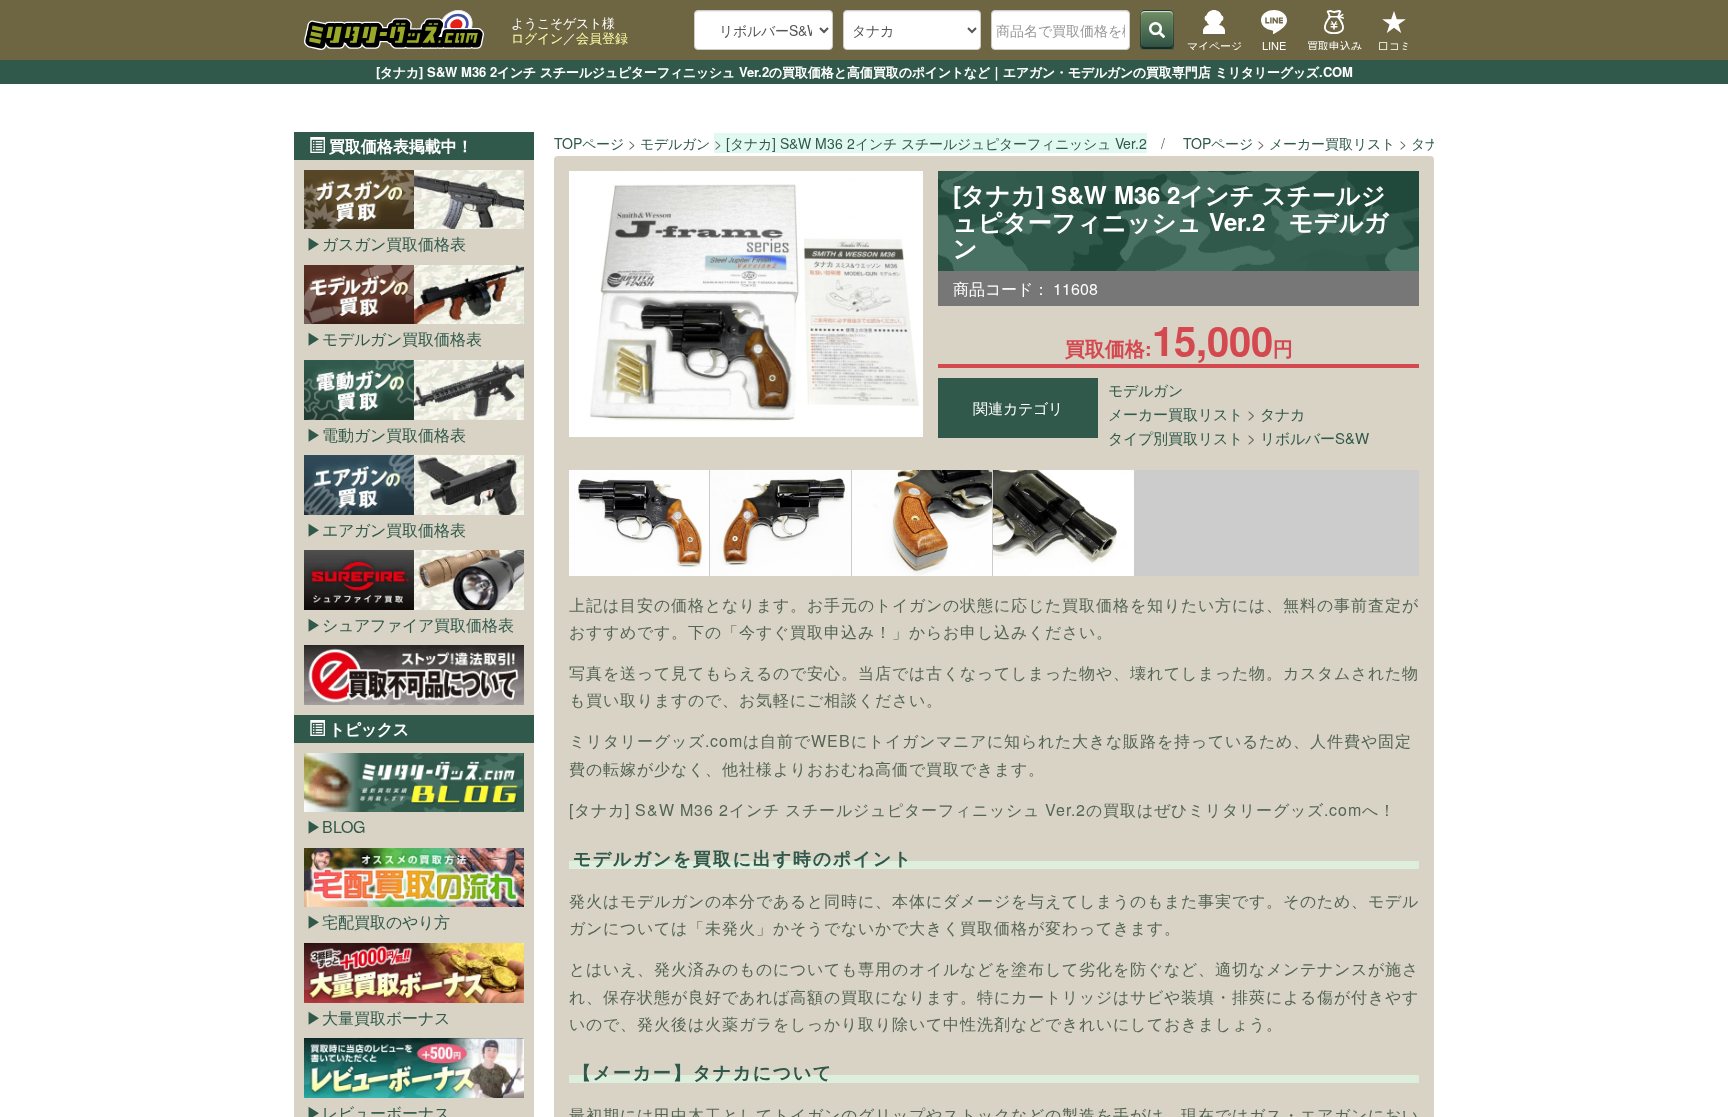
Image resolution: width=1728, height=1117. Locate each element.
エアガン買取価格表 (394, 529)
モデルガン (1145, 389)
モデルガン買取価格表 (402, 338)
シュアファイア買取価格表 (418, 624)
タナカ (1282, 413)
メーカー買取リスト (1175, 413)
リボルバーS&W (1314, 437)
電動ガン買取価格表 (394, 434)
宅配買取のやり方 (386, 921)
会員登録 (602, 37)
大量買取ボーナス (386, 1017)
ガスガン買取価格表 (394, 243)
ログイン (537, 37)
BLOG (343, 826)
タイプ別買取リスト (1175, 437)
